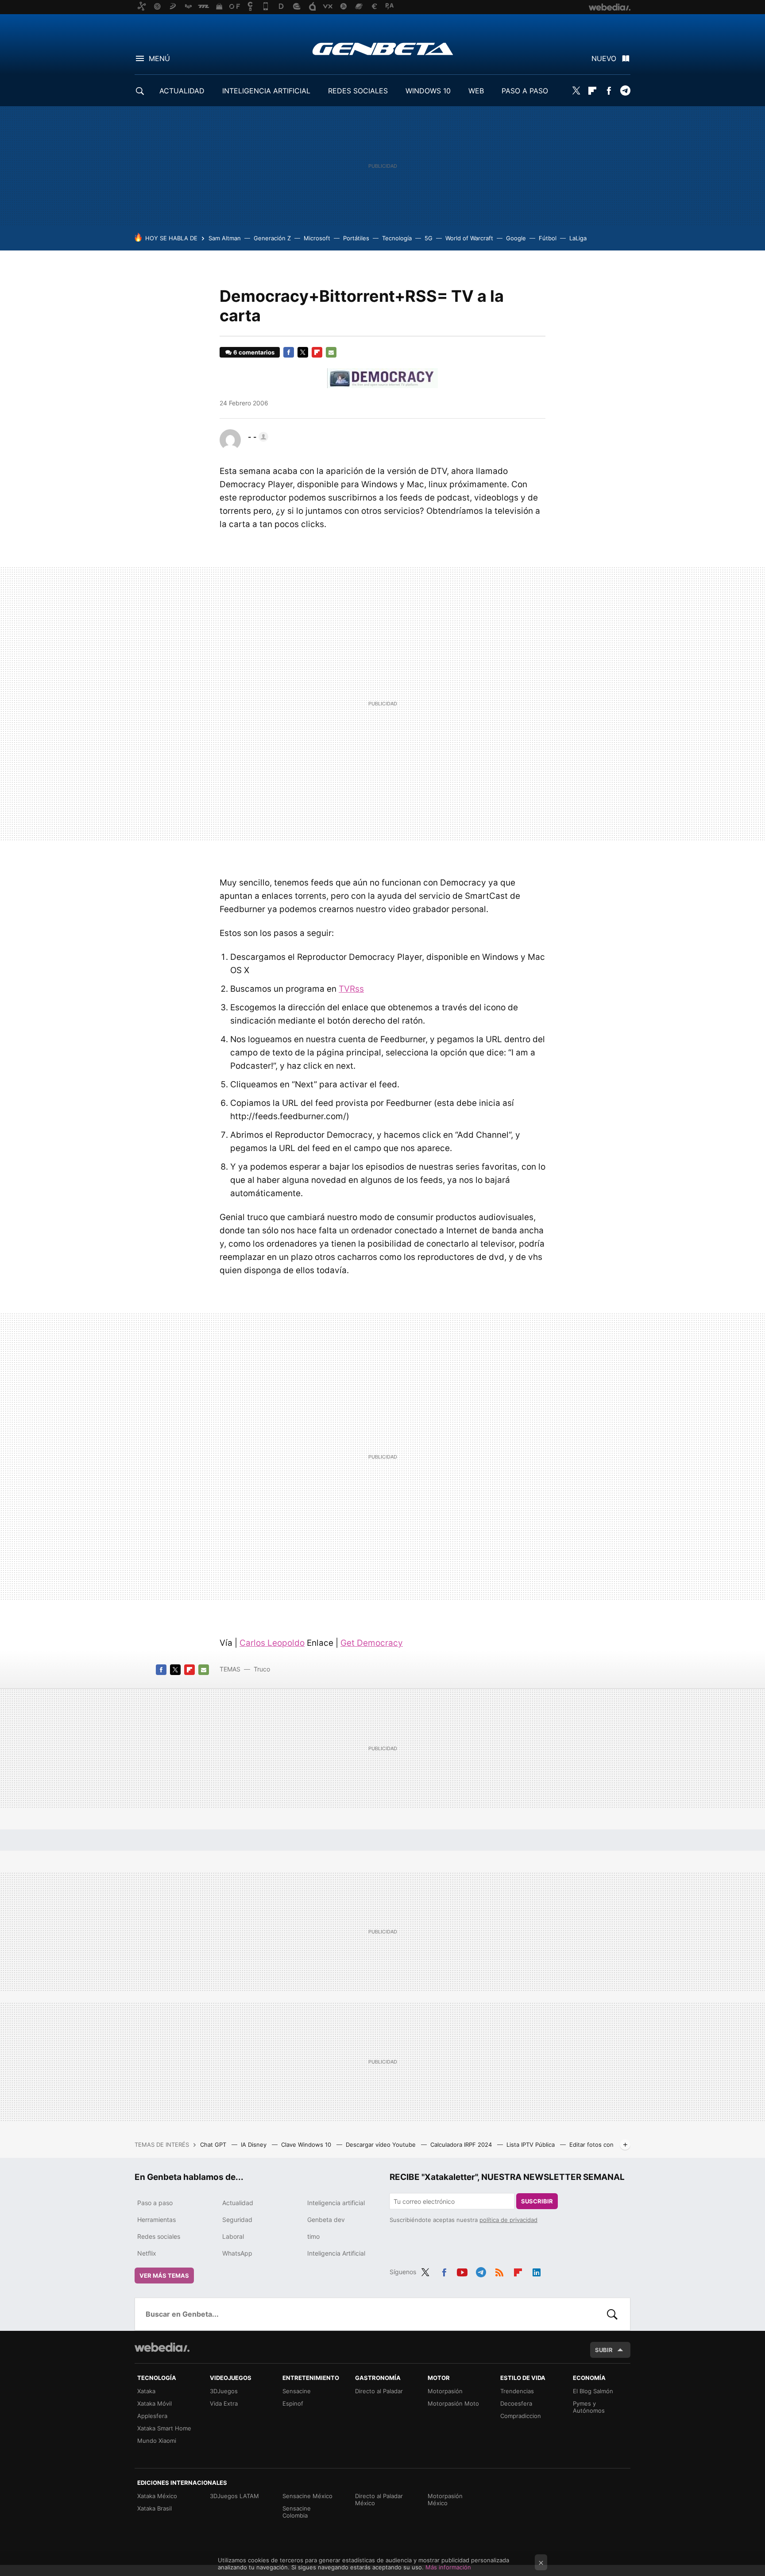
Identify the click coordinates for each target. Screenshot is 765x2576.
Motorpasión (445, 2391)
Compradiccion (521, 2416)
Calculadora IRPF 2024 (462, 2145)
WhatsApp (237, 2253)
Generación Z (272, 238)
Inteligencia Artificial (336, 2253)
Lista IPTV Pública (531, 2145)
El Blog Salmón (593, 2391)
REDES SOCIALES (358, 91)
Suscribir (537, 2201)
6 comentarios (254, 352)
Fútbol (548, 238)
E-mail (331, 352)
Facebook (609, 91)
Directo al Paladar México (379, 2499)
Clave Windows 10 (307, 2145)
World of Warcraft (469, 238)
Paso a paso (155, 2203)
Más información (448, 2567)
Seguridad (237, 2220)
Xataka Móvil (155, 2403)
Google (516, 238)
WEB (476, 91)
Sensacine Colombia (297, 2512)
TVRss (351, 989)
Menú (159, 58)
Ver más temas (164, 2276)
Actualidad (238, 2203)
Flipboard (592, 91)
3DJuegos (224, 2391)
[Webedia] (162, 2347)
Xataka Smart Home (164, 2428)
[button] (257, 437)
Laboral (233, 2236)
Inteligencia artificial (336, 2203)
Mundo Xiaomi (157, 2441)
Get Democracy (372, 1643)
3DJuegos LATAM (234, 2496)
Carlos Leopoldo (272, 1643)
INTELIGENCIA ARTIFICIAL (266, 91)
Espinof (293, 2403)
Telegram (625, 91)
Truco (262, 1669)
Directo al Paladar (379, 2391)
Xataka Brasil (155, 2508)
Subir (604, 2350)
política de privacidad (508, 2220)
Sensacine (297, 2391)
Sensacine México (307, 2496)
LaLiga (578, 238)
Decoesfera (516, 2403)
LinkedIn (537, 2271)
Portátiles (356, 238)
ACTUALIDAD (182, 91)
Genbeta (383, 49)
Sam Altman (225, 238)
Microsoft (317, 238)
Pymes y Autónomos (589, 2407)
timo (313, 2236)
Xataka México (157, 2496)
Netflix (147, 2253)
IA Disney (255, 2145)
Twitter (576, 91)
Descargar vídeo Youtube (382, 2145)
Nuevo (604, 58)
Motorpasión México (445, 2499)
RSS (499, 2271)
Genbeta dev (326, 2220)
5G (429, 238)
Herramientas (156, 2220)
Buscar (612, 2314)
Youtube (462, 2271)
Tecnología (397, 238)
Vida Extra (224, 2403)
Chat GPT (214, 2145)
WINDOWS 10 (428, 91)
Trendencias (517, 2391)
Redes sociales (159, 2236)
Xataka (146, 2391)
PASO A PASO (525, 91)
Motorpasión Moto (453, 2403)
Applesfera (152, 2416)
